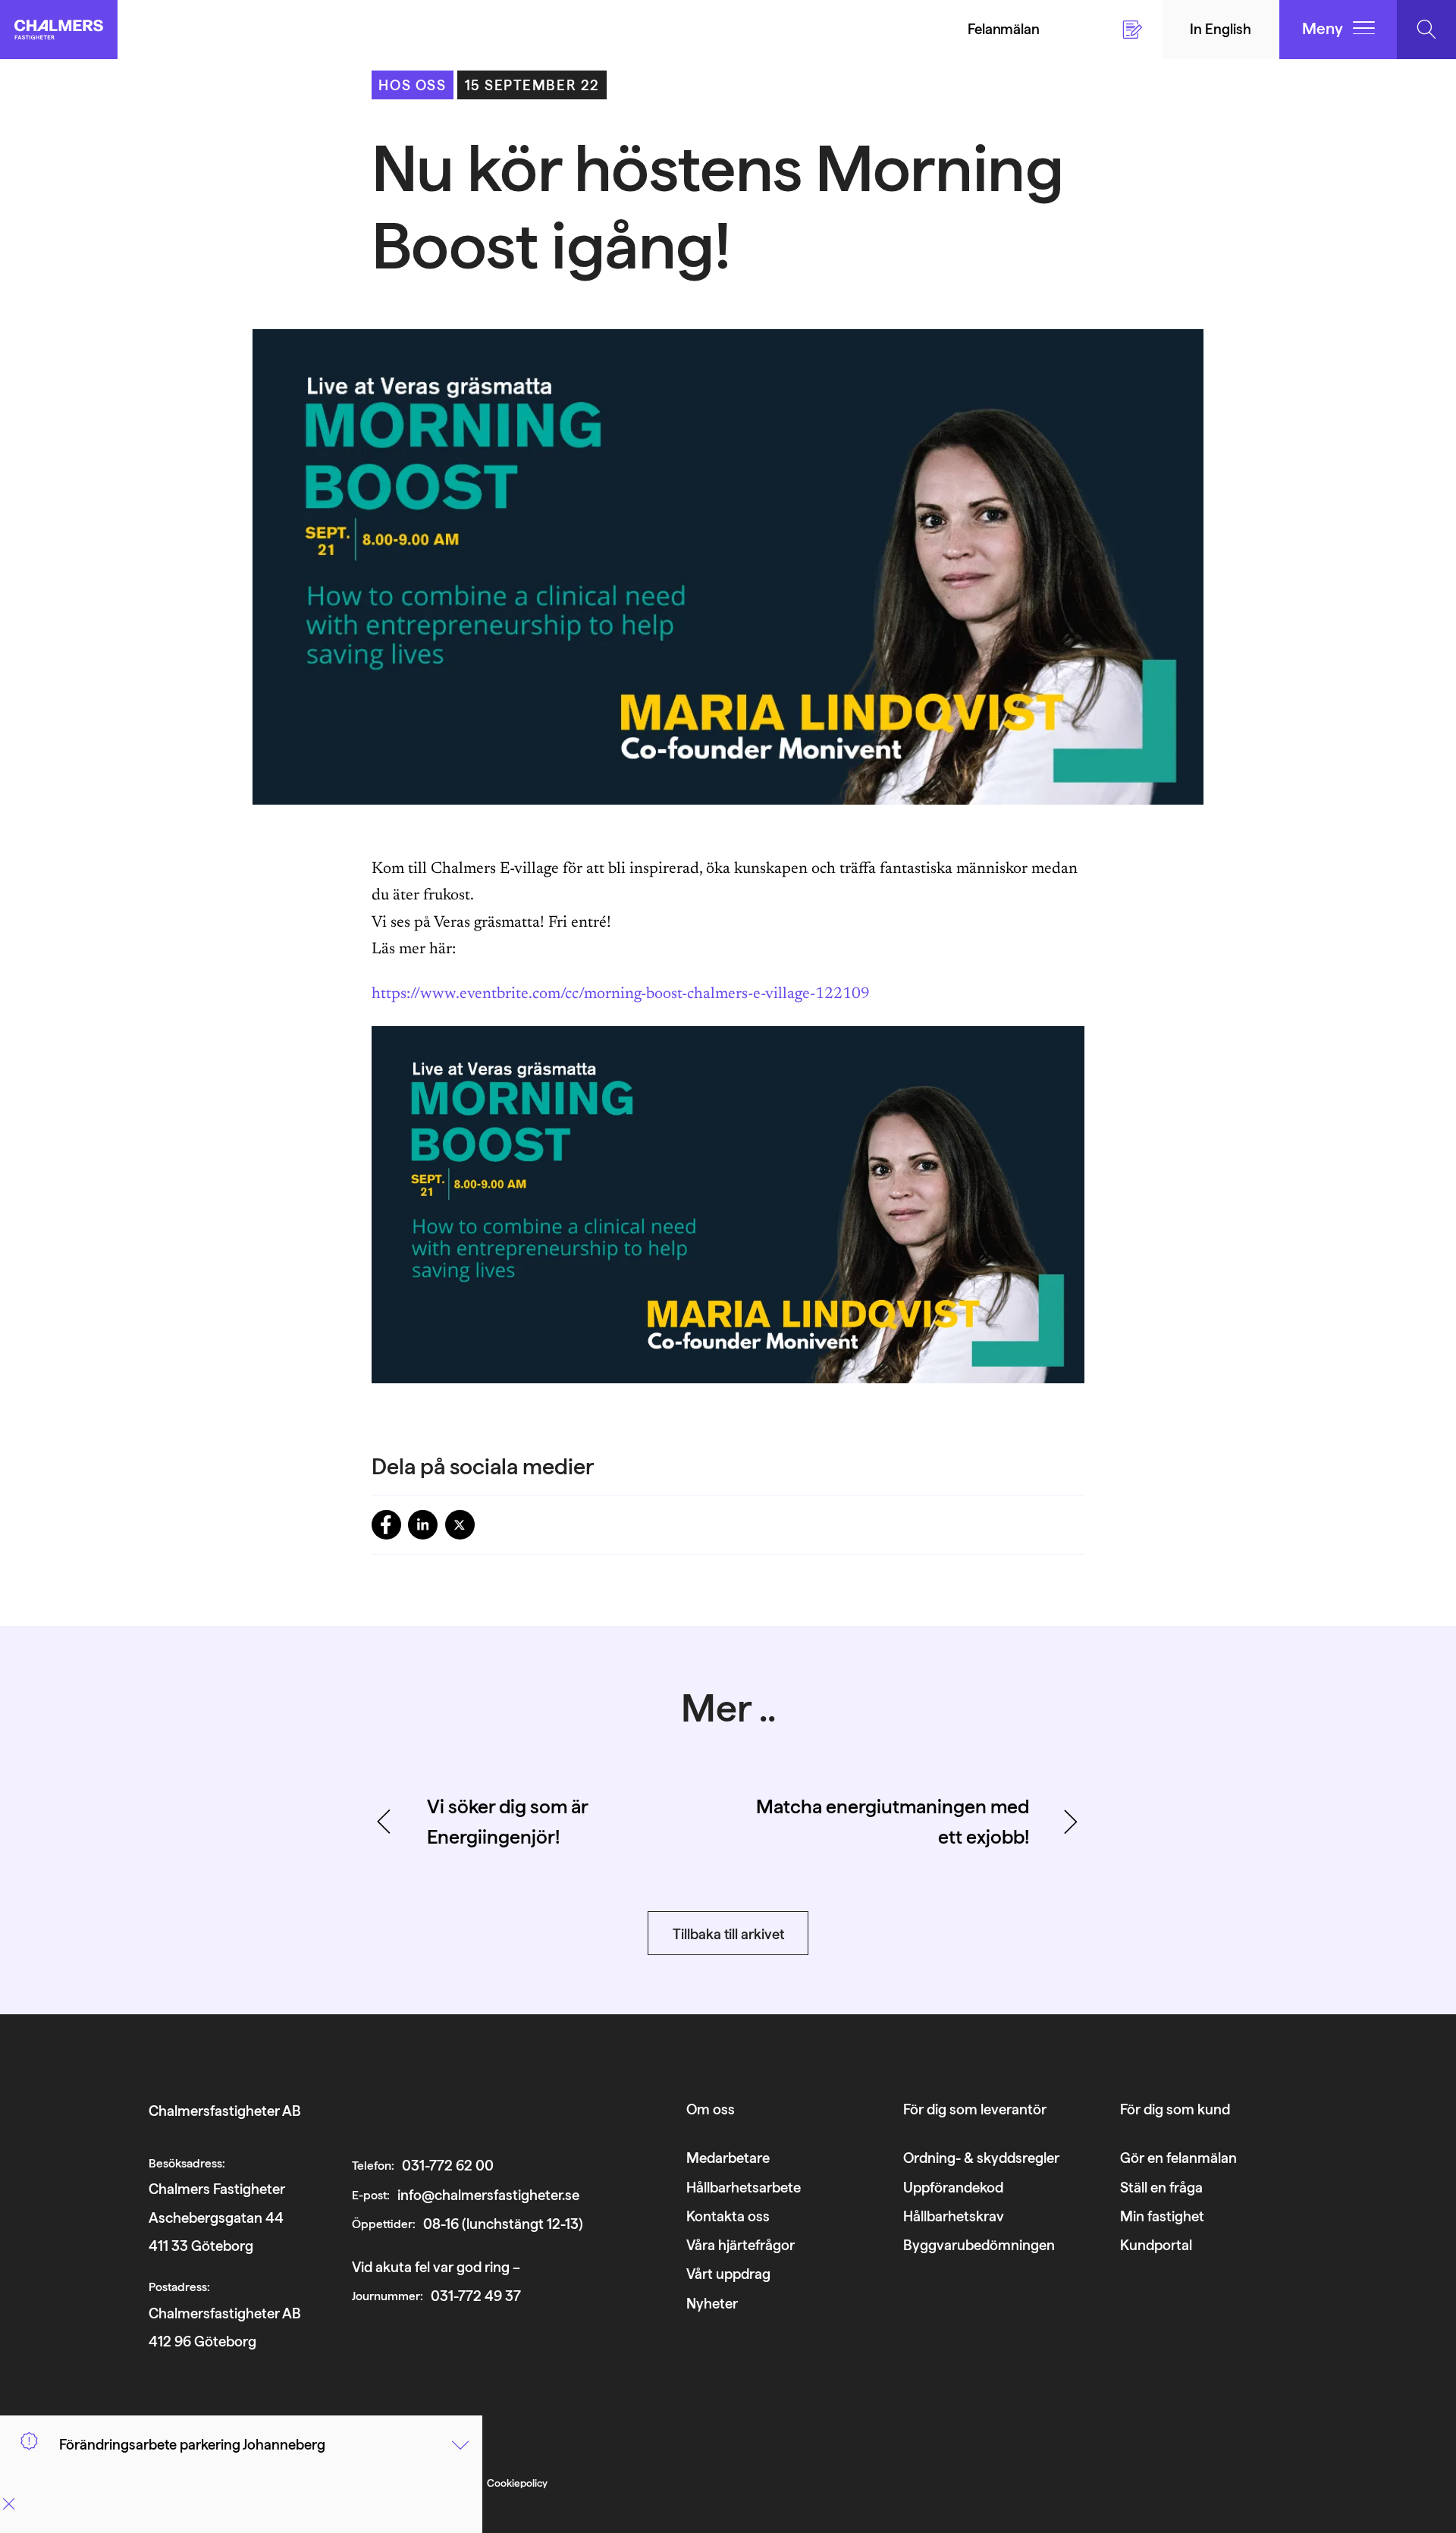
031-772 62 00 (448, 2165)
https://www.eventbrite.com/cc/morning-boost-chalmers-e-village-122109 (621, 995)
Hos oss (412, 85)
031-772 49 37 (476, 2296)
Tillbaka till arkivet (728, 1934)
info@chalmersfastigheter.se (488, 2195)
